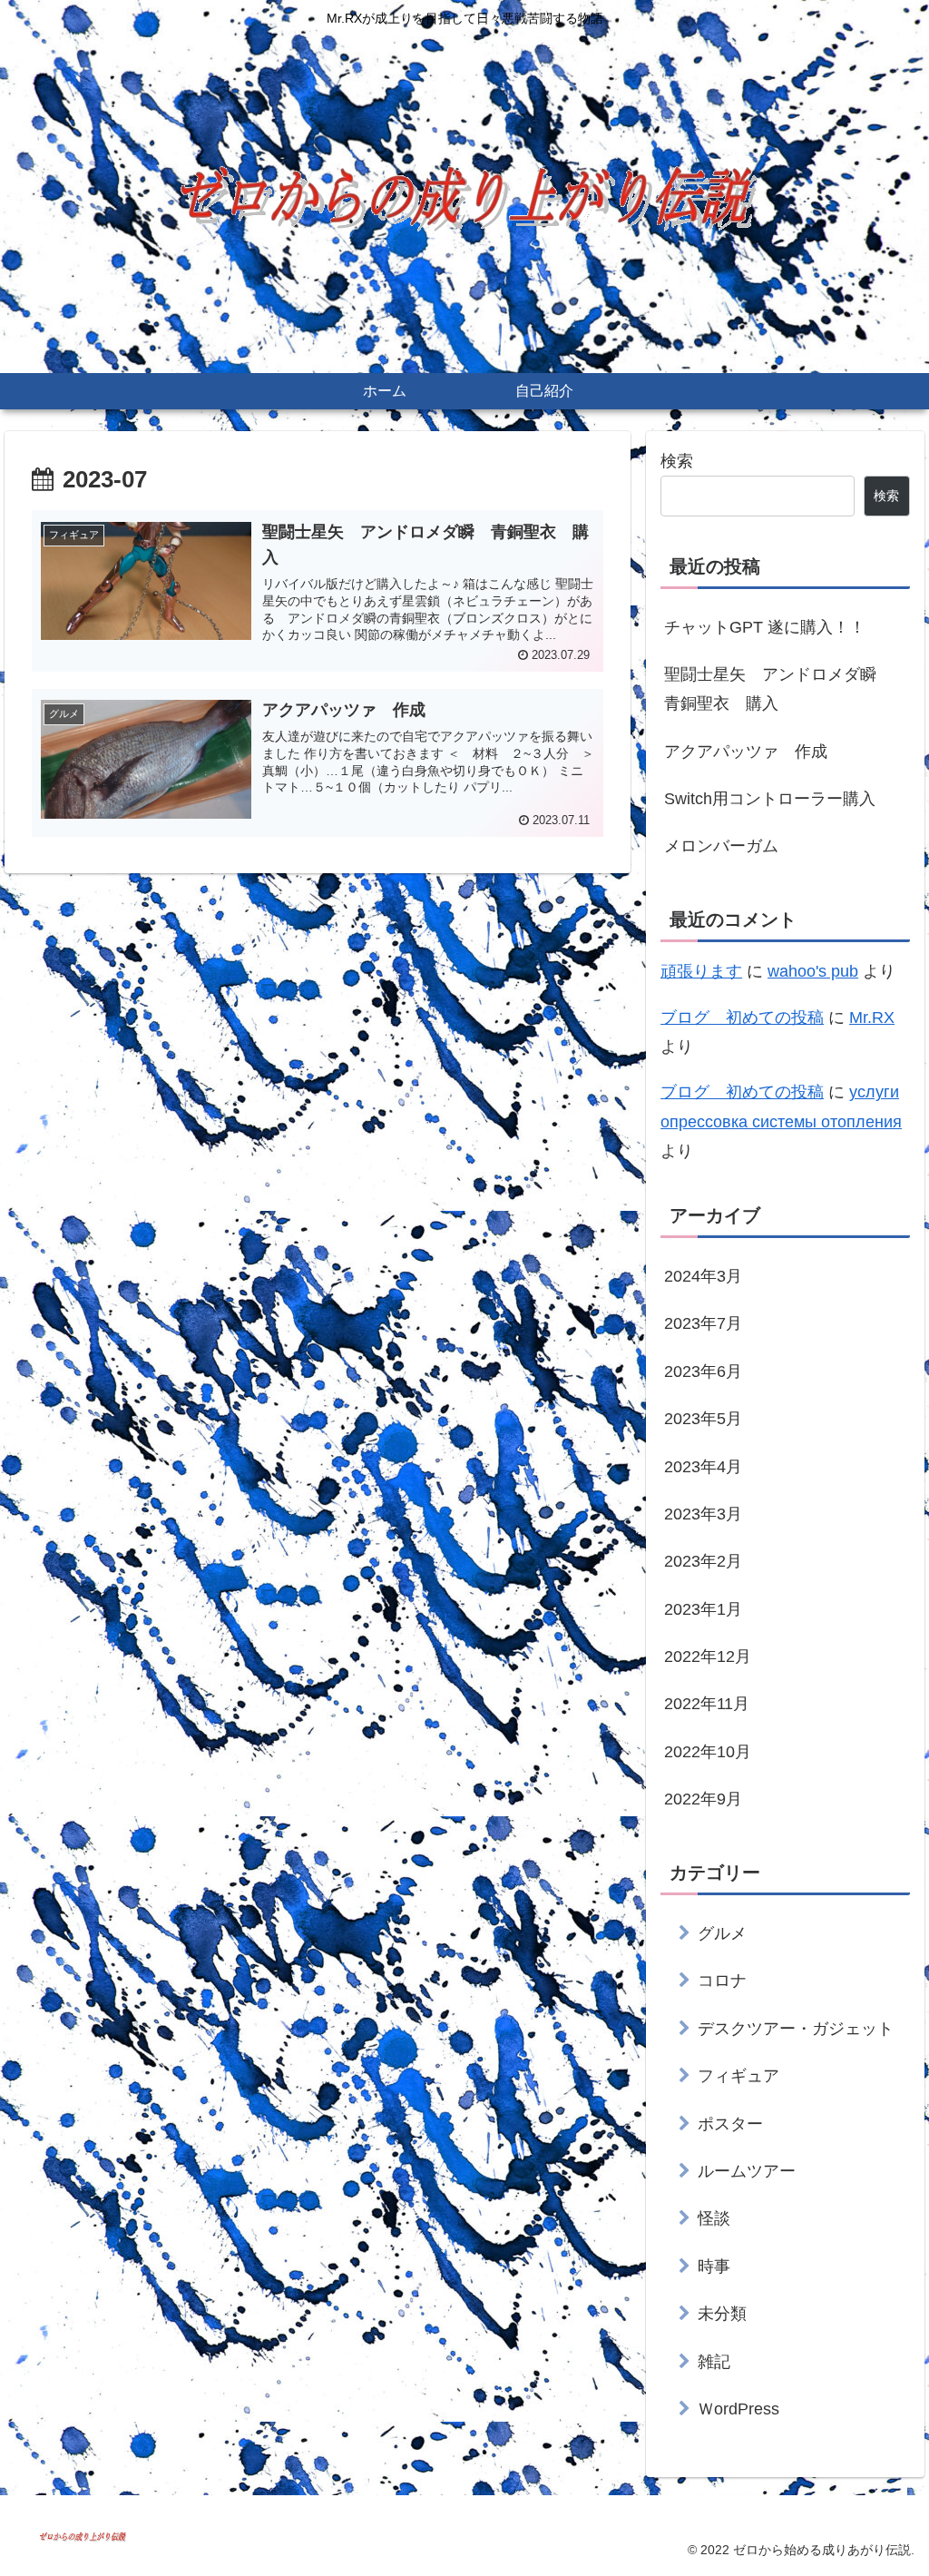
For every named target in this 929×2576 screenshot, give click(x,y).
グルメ (722, 1933)
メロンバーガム (721, 846)
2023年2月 (703, 1561)
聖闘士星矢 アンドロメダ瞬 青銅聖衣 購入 (778, 689)
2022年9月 (703, 1799)
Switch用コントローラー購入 (770, 799)
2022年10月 (708, 1752)
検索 (677, 461)
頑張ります (701, 971)
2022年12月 (708, 1657)
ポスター (730, 2124)
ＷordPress (738, 2409)
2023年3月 (703, 1514)
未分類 (722, 2314)
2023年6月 (703, 1372)
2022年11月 (707, 1704)
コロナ (722, 1981)
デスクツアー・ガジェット (796, 2029)
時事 (714, 2266)
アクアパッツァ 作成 (746, 752)
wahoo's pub (813, 971)
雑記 (714, 2362)
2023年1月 (703, 1609)
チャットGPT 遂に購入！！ (765, 627)
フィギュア (738, 2076)
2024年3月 (703, 1276)
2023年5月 (703, 1419)
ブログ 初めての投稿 (742, 1018)
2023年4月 (703, 1467)
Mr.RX (872, 1018)
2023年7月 (703, 1323)
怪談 (714, 2218)
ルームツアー (747, 2171)
